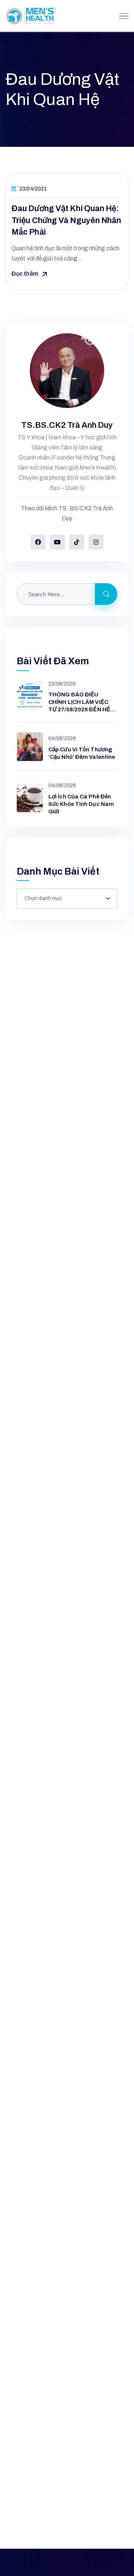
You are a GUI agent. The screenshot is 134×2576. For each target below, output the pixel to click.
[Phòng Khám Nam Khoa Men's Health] (31, 16)
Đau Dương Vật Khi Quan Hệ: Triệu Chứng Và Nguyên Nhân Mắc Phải (66, 220)
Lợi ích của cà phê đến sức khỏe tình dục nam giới (81, 804)
